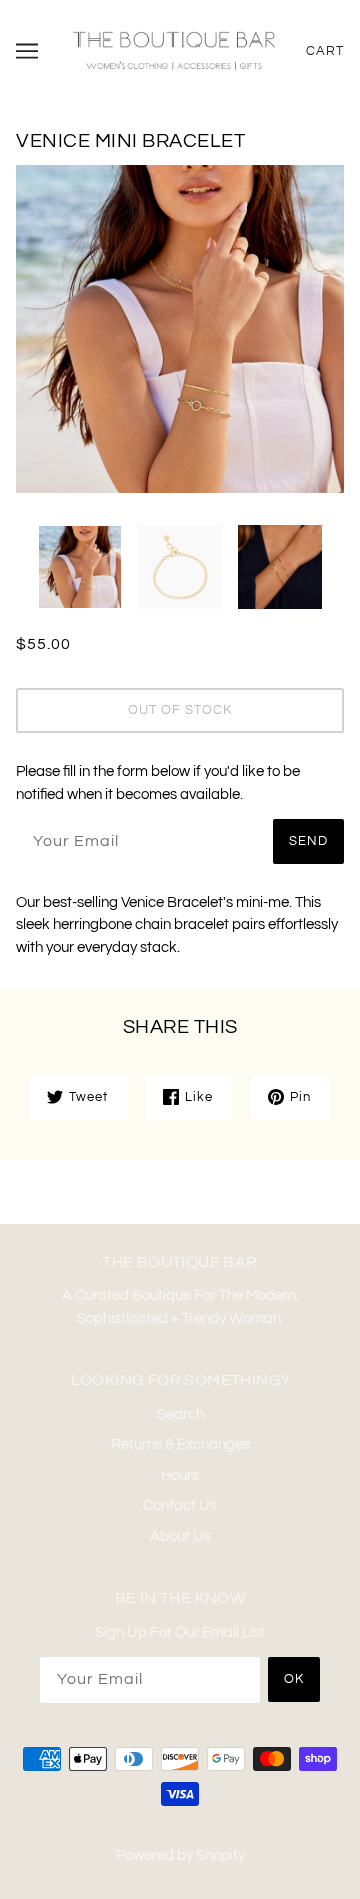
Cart (325, 51)
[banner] (174, 50)
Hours (180, 1475)
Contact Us (180, 1505)
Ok (294, 1679)
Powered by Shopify (180, 1855)
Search (180, 1414)
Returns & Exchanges (180, 1444)
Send (308, 841)
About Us (180, 1536)
